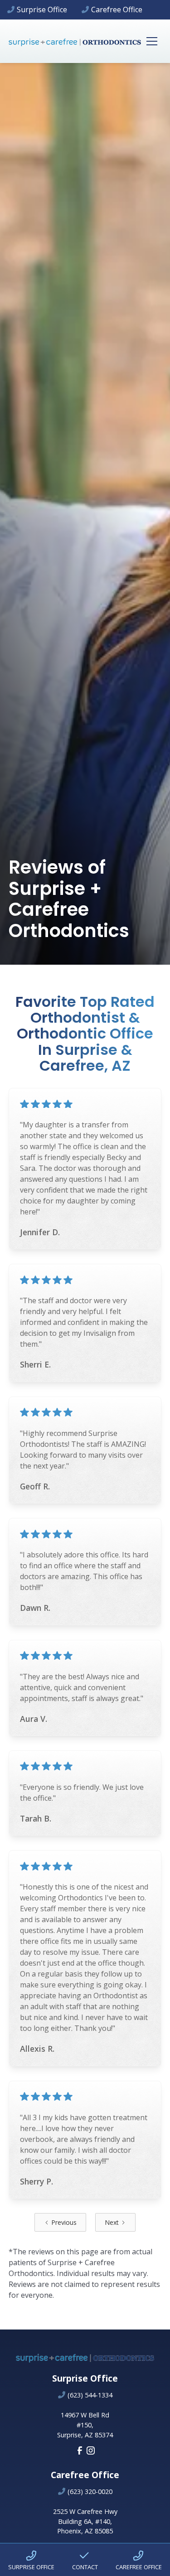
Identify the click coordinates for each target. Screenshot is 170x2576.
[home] (75, 41)
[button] (150, 41)
